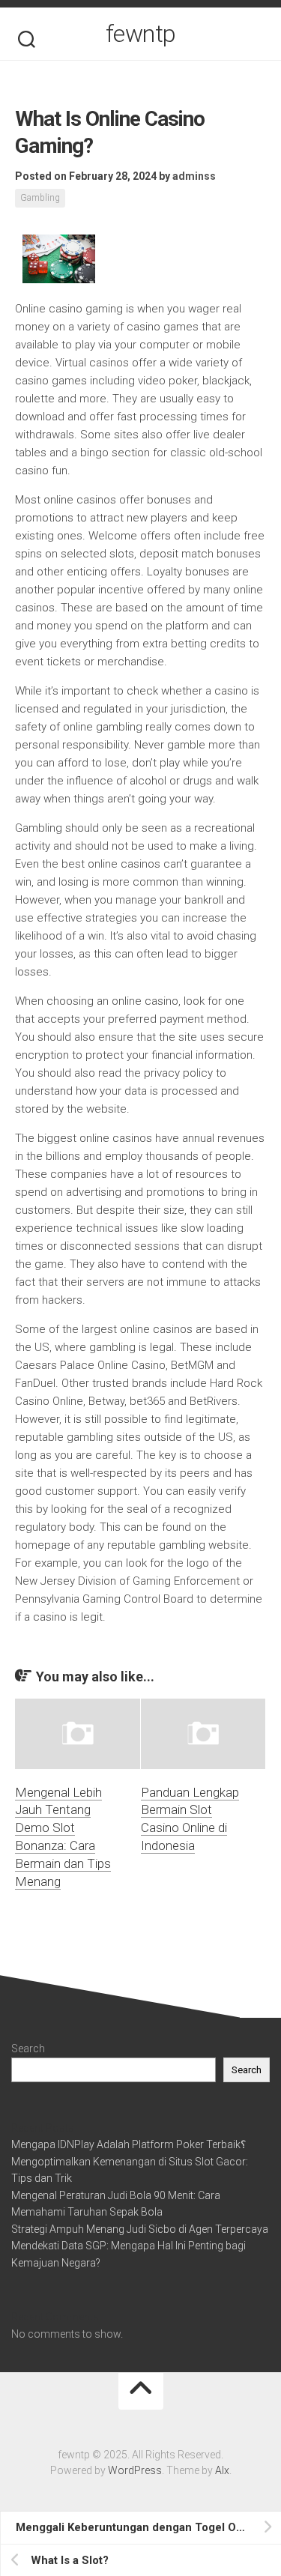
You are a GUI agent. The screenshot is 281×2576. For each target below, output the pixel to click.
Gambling (40, 198)
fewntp (141, 34)
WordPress (135, 2470)
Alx (222, 2470)
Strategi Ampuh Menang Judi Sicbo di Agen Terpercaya (140, 2229)
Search (28, 2049)
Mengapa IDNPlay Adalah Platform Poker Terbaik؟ (129, 2144)
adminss (194, 176)
